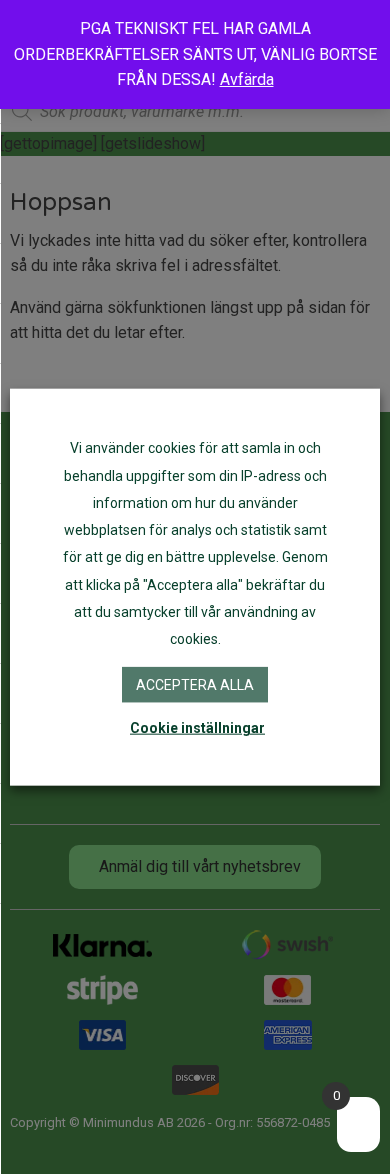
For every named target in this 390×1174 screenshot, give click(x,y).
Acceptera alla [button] (195, 685)
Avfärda (247, 79)
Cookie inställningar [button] (197, 727)
